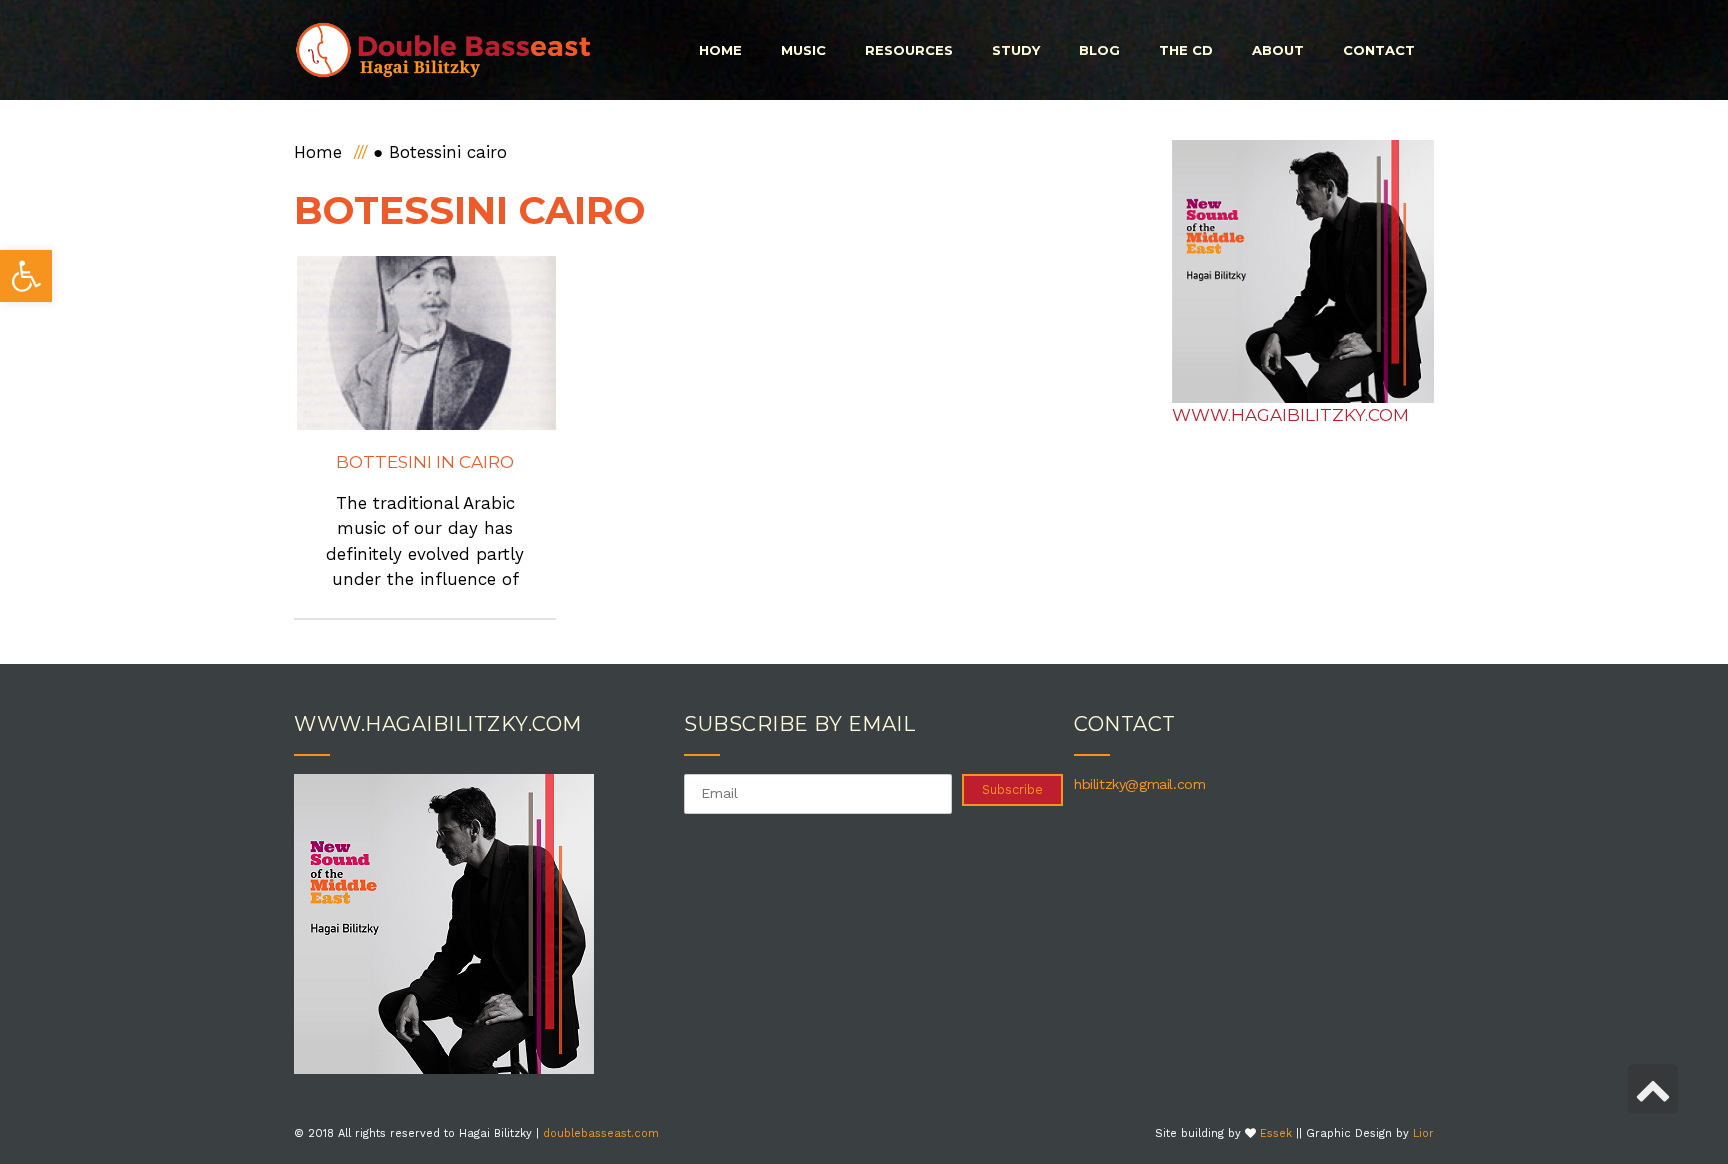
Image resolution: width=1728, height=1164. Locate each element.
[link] (26, 276)
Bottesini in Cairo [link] (425, 462)
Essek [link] (1276, 1133)
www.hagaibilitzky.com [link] (1290, 415)
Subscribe (1012, 789)
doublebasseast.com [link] (601, 1133)
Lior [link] (1423, 1133)
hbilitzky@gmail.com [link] (1139, 784)
